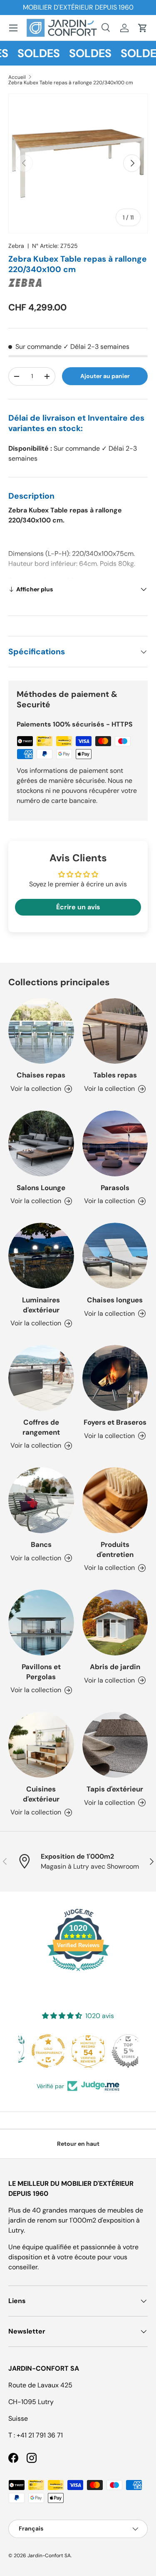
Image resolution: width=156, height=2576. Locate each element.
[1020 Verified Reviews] (78, 1972)
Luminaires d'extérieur (41, 1305)
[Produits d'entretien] (115, 1500)
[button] (143, 28)
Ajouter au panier (105, 376)
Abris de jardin (115, 1667)
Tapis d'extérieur (115, 1789)
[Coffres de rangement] (41, 1378)
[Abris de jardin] (115, 1622)
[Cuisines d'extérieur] (41, 1745)
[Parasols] (115, 1143)
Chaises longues (115, 1300)
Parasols (115, 1188)
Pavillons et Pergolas (41, 1672)
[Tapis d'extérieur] (115, 1745)
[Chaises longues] (115, 1256)
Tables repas (115, 1075)
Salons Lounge (41, 1188)
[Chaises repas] (41, 1031)
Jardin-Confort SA (49, 2556)
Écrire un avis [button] (78, 907)
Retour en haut (78, 2144)
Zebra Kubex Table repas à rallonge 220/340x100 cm (71, 83)
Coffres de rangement (41, 1427)
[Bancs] (41, 1500)
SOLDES (30, 53)
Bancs (41, 1544)
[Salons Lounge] (41, 1143)
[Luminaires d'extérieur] (41, 1256)
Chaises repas (41, 1075)
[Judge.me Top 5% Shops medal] (118, 2051)
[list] (78, 163)
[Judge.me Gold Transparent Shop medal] (38, 2051)
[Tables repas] (115, 1031)
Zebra (16, 246)
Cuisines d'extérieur (41, 1794)
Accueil (17, 77)
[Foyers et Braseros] (115, 1378)
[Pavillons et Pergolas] (41, 1622)
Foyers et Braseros (115, 1422)
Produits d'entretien (115, 1549)
